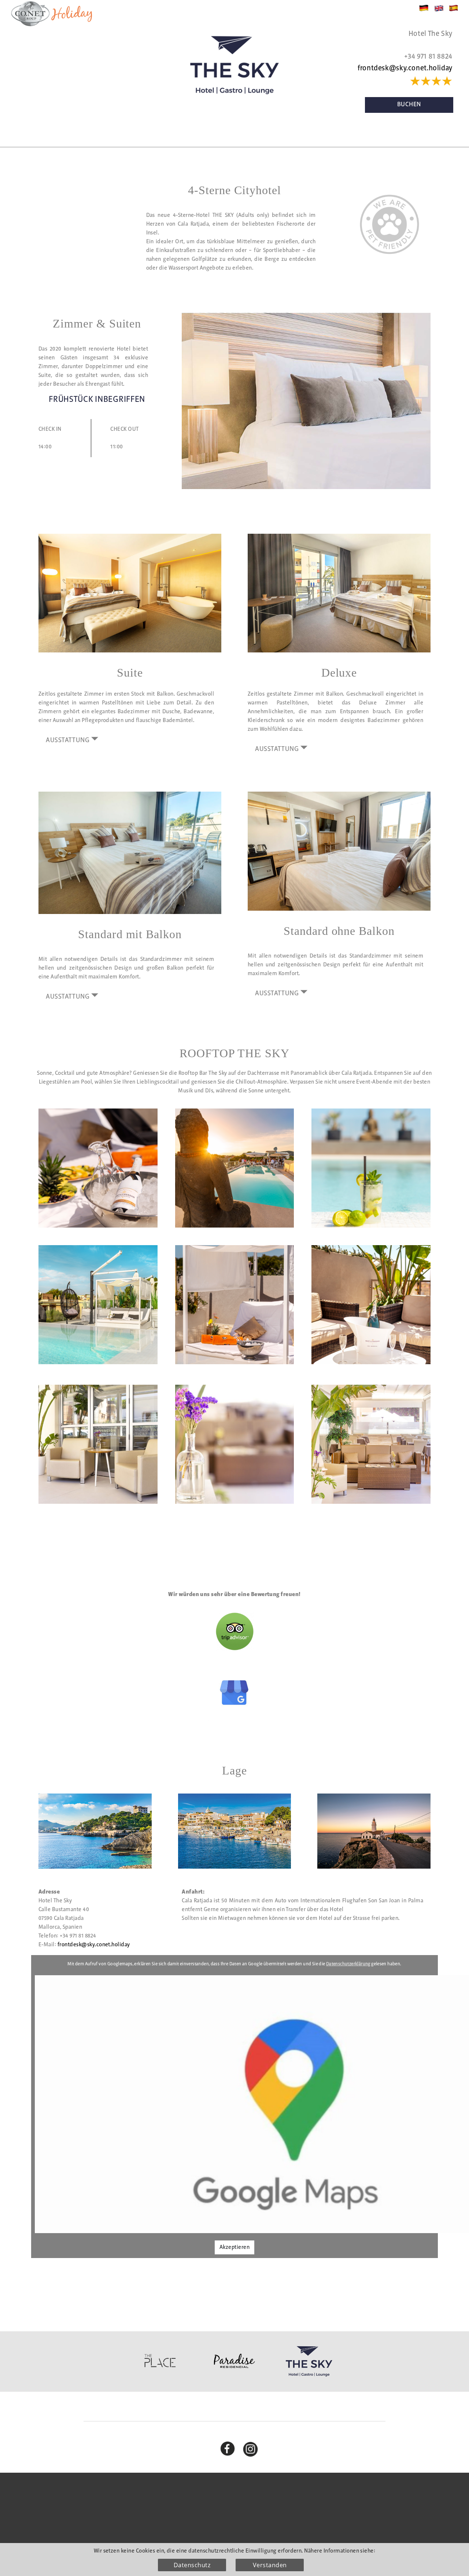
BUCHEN (409, 105)
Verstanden (270, 2565)
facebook (232, 2447)
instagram (255, 2447)
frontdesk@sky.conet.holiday (405, 68)
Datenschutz (192, 2565)
